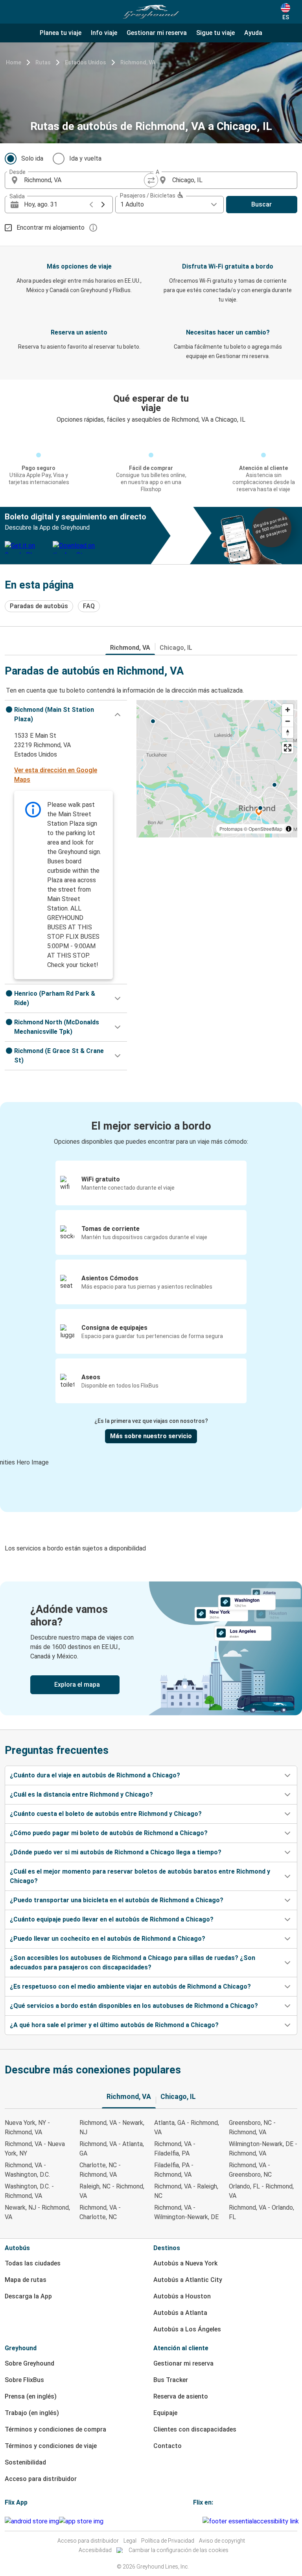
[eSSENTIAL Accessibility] (252, 2521)
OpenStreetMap (265, 829)
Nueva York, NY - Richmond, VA (27, 2127)
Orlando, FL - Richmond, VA (261, 2191)
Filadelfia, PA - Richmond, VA (174, 2170)
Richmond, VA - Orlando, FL (261, 2212)
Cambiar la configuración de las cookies (179, 2550)
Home (14, 62)
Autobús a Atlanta (180, 2313)
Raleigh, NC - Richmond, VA (112, 2191)
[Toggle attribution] (289, 829)
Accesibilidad (95, 2550)
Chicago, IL (176, 648)
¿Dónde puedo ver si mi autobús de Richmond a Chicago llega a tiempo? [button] (116, 1852)
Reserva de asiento (181, 2396)
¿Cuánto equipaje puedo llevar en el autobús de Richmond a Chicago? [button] (112, 1919)
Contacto (168, 2446)
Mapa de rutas (26, 2280)
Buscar (261, 204)
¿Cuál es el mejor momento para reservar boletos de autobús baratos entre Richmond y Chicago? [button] (140, 1876)
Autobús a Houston (182, 2296)
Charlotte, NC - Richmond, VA (100, 2170)
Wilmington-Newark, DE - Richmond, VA (263, 2149)
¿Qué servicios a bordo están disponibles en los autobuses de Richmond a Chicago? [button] (134, 2006)
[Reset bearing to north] (288, 732)
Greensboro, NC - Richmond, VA (252, 2127)
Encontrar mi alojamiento (51, 228)
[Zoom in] (288, 710)
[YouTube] (197, 2521)
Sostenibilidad (25, 2462)
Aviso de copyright (222, 2541)
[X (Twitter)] (201, 2521)
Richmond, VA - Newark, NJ (112, 2127)
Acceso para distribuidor (41, 2479)
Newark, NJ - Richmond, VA (37, 2212)
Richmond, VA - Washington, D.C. (27, 2170)
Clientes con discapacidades (195, 2429)
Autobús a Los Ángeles (187, 2329)
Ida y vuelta (85, 158)
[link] (151, 1648)
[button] (66, 715)
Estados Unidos (86, 62)
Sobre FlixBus (24, 2380)
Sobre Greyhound (29, 2363)
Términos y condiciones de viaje (51, 2446)
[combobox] (85, 180)
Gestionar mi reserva (183, 2363)
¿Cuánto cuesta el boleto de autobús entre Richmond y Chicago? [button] (106, 1814)
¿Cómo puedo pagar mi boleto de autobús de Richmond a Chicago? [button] (109, 1833)
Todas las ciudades (33, 2263)
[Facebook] (194, 2521)
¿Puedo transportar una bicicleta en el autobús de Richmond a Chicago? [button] (117, 1900)
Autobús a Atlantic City (188, 2280)
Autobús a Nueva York (185, 2263)
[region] (217, 769)
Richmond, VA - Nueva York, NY (35, 2149)
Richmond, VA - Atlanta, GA (112, 2149)
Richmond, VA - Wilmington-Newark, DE (186, 2212)
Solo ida (32, 158)
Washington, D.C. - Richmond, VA (29, 2191)
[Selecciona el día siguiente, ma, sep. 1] (103, 205)
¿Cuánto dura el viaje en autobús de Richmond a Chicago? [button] (95, 1775)
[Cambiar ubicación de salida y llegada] (151, 180)
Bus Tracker (171, 2380)
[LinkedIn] (199, 2521)
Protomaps (231, 829)
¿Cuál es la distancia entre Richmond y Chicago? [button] (81, 1794)
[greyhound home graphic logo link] (151, 12)
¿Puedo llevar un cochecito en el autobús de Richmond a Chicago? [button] (108, 1939)
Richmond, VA (138, 62)
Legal (130, 2541)
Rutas (43, 62)
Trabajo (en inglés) (32, 2413)
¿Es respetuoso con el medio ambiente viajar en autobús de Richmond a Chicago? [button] (130, 1986)
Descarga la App (28, 2296)
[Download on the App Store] (81, 2521)
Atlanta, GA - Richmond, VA (187, 2127)
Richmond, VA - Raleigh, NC (186, 2191)
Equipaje (165, 2413)
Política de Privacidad (168, 2541)
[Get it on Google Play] (32, 2521)
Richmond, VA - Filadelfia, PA (175, 2149)
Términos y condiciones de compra (55, 2429)
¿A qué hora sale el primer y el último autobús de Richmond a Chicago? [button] (114, 2025)
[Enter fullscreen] (288, 748)
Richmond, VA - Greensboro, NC (250, 2170)
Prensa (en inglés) (31, 2396)
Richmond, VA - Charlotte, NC (100, 2212)
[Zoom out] (288, 721)
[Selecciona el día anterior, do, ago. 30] (91, 205)
